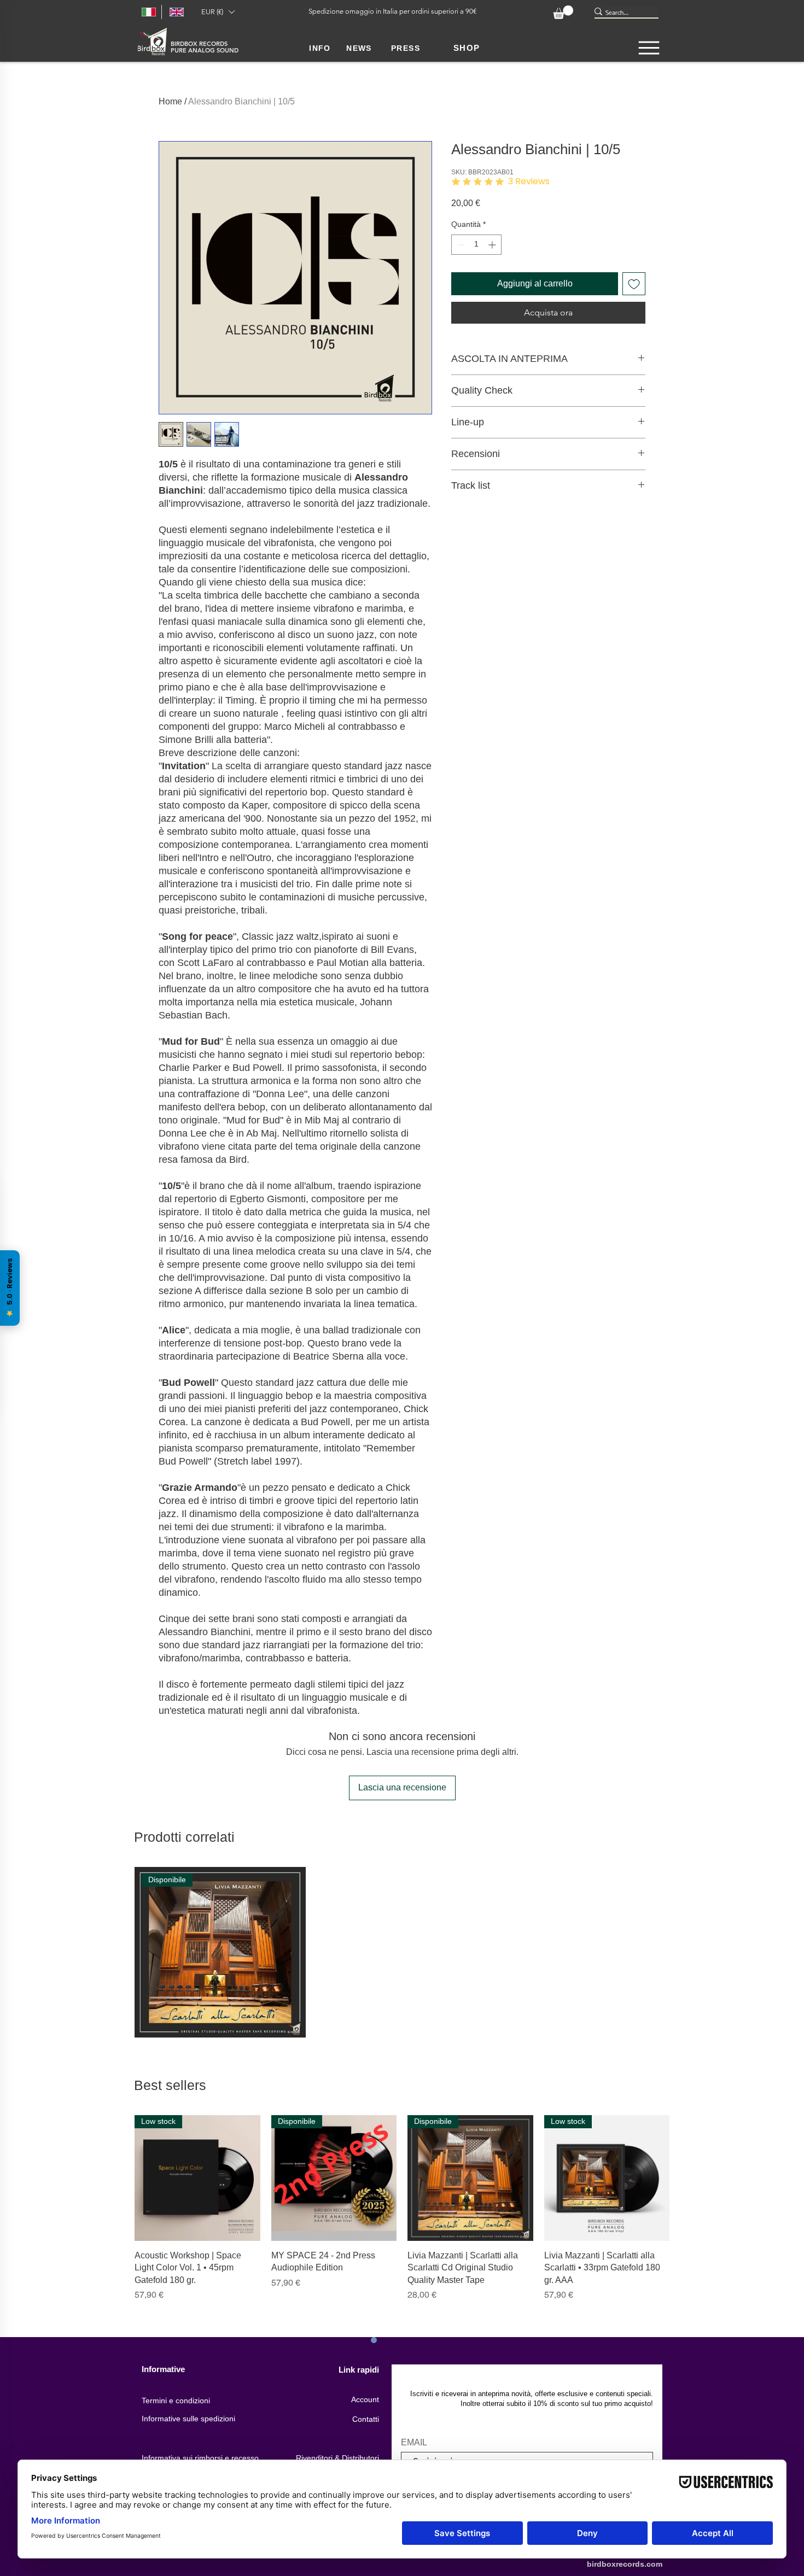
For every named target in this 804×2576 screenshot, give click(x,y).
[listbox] (218, 12)
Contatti (366, 2419)
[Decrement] (460, 245)
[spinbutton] (476, 245)
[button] (218, 12)
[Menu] (649, 48)
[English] (175, 12)
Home (170, 101)
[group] (402, 1953)
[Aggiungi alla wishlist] (634, 284)
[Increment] (493, 245)
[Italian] (148, 12)
